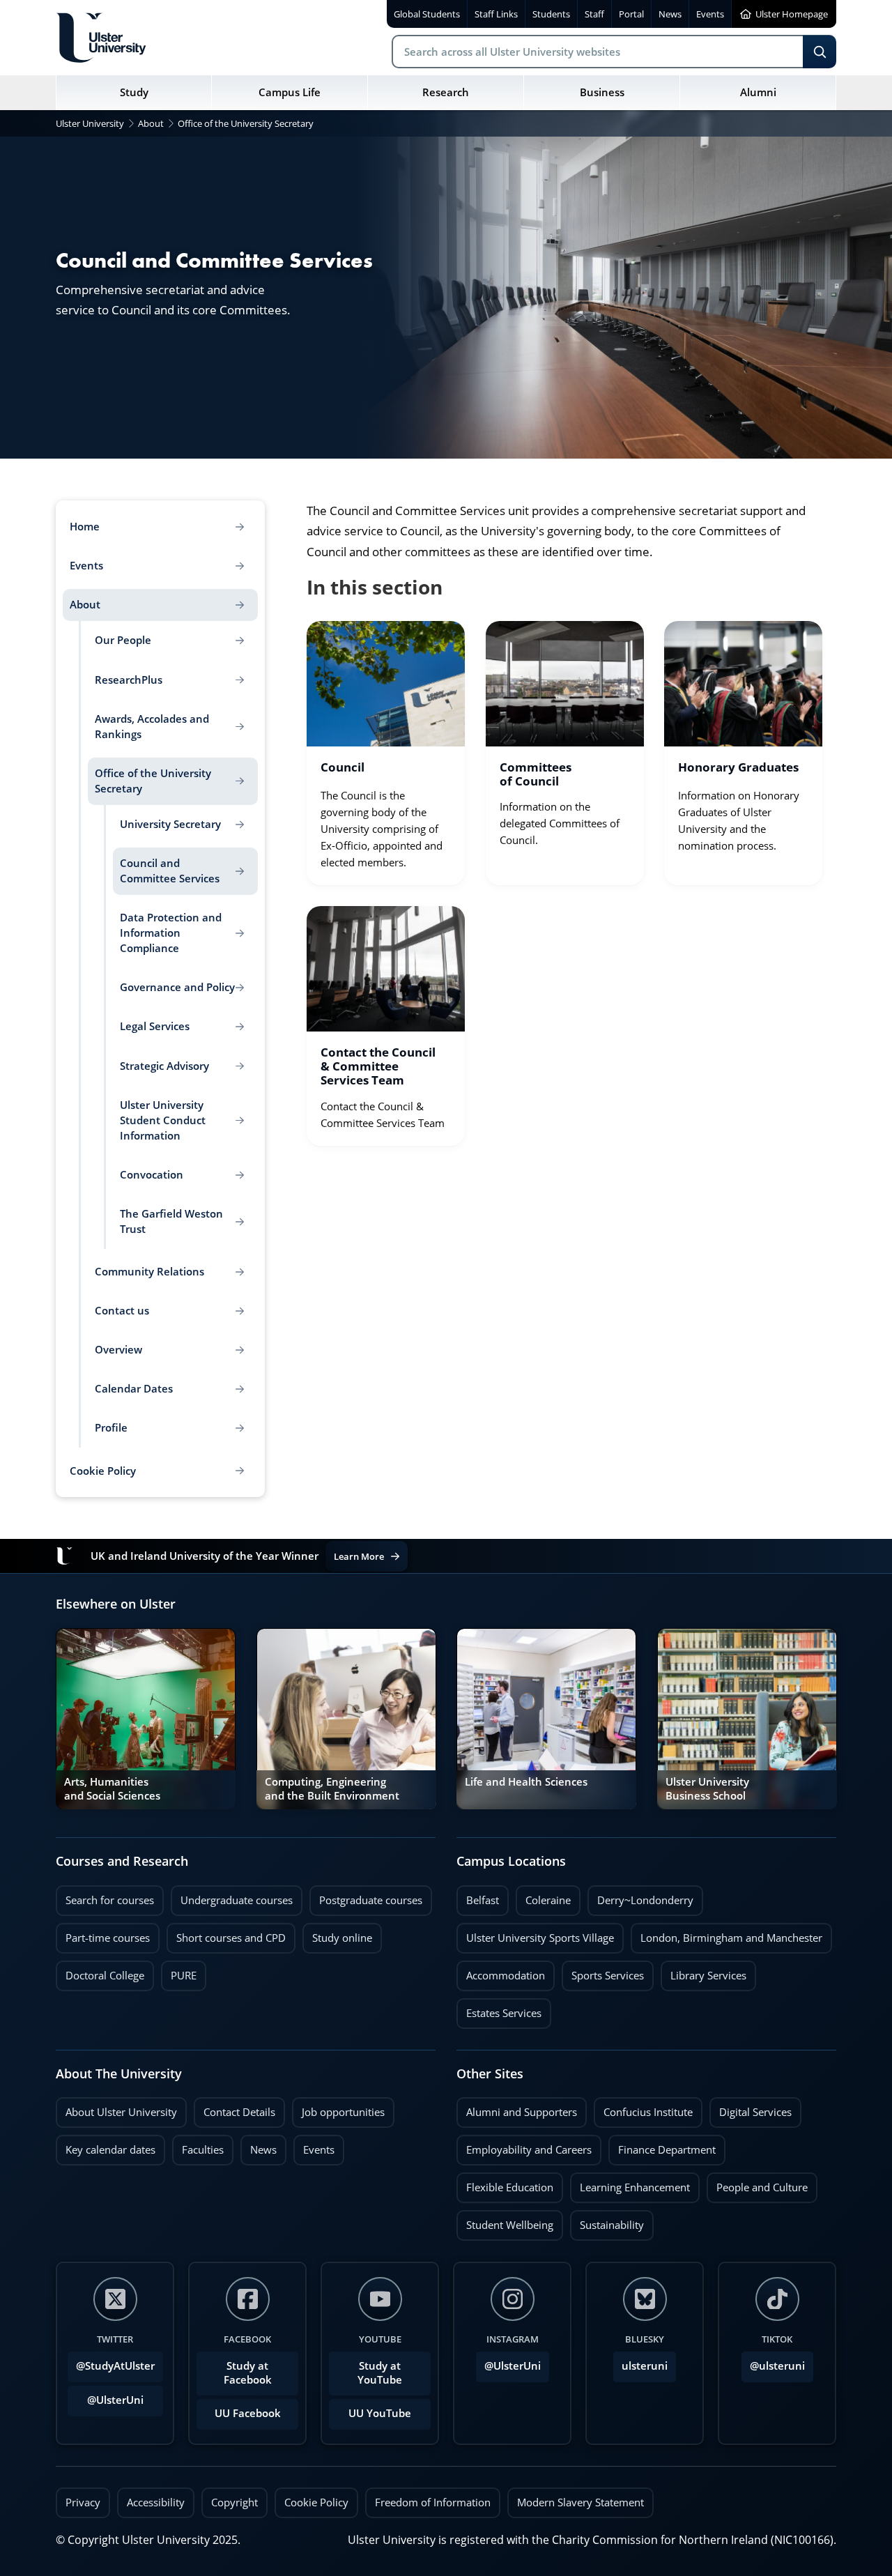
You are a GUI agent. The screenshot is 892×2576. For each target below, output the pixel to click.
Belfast (478, 1896)
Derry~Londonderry (640, 1896)
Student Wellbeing (505, 2221)
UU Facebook (248, 2413)
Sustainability (607, 2221)
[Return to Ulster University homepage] (101, 38)
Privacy (83, 2502)
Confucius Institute (643, 2108)
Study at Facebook (248, 2373)
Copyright (234, 2502)
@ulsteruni (773, 2362)
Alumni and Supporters (517, 2108)
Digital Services (751, 2108)
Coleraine (543, 1896)
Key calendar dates (110, 2150)
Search (820, 52)
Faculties (203, 2150)
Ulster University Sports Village (540, 1938)
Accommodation (501, 1972)
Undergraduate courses (232, 1896)
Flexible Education (505, 2184)
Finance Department (662, 2146)
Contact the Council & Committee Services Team (378, 1067)
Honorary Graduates (738, 768)
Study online (337, 1934)
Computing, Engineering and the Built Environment (332, 1789)
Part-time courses (103, 1934)
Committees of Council (536, 774)
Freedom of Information (433, 2502)
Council (343, 768)
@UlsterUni (106, 2396)
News (259, 2146)
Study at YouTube (380, 2373)
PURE (184, 1976)
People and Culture (757, 2184)
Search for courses (110, 1900)
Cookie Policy (316, 2502)
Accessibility (156, 2502)
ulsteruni (645, 2366)
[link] (386, 753)
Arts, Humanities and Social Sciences (112, 1789)
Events (314, 2146)
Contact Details (239, 2112)
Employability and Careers (524, 2146)
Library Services (703, 1972)
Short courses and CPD (226, 1934)
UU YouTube (380, 2413)
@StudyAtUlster (115, 2366)
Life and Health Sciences (526, 1782)
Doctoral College (100, 1972)
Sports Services (603, 1972)
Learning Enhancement (630, 2184)
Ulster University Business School (707, 1789)
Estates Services (499, 2009)
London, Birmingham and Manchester (731, 1938)
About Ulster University (121, 2112)
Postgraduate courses (366, 1896)
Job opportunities (343, 2112)
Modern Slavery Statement (580, 2502)
